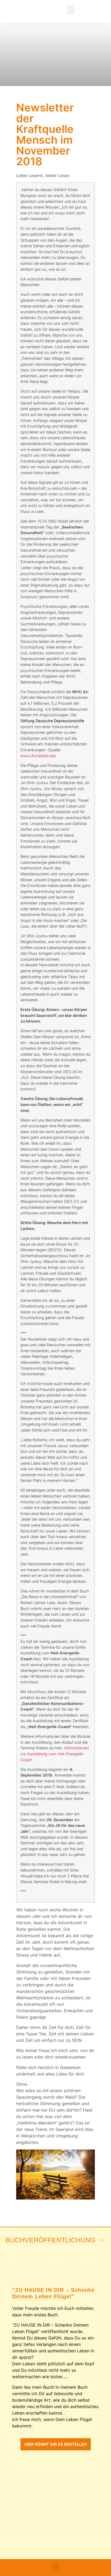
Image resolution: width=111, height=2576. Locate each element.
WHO (77, 692)
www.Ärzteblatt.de (37, 756)
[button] (71, 10)
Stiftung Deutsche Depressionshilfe (52, 721)
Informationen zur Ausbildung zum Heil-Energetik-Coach (55, 1754)
